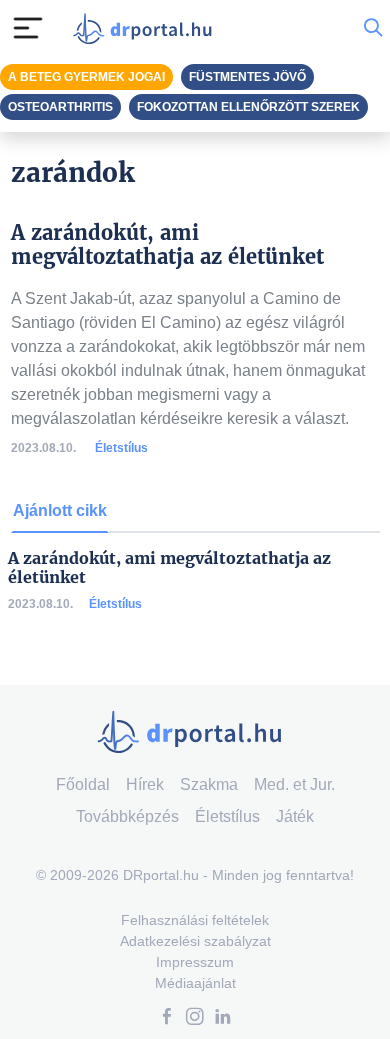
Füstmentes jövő (247, 77)
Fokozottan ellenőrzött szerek (248, 107)
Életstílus (121, 448)
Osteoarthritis (60, 107)
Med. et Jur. (294, 784)
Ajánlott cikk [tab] (60, 510)
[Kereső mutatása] (373, 28)
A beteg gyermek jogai (86, 77)
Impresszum (195, 962)
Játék (295, 816)
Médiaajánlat (195, 983)
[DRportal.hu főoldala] (147, 28)
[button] (167, 1018)
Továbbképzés (127, 816)
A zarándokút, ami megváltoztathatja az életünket (169, 568)
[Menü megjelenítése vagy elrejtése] (28, 28)
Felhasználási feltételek (195, 920)
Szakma (209, 784)
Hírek (145, 784)
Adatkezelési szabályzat (195, 941)
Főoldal (83, 784)
